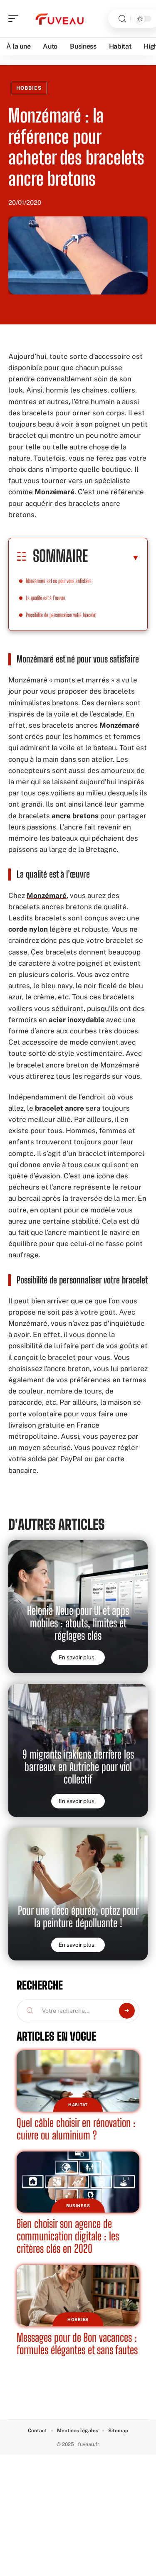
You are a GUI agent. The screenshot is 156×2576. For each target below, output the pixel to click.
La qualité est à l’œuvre (46, 598)
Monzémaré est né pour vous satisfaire (59, 581)
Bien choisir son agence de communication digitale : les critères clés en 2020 (68, 2236)
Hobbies (29, 88)
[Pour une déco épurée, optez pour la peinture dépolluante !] (78, 1894)
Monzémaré (47, 895)
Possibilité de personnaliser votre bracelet (61, 615)
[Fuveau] (60, 19)
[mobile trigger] (15, 19)
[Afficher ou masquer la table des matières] (114, 557)
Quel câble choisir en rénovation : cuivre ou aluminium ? (76, 2129)
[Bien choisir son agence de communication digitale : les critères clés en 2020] (78, 2182)
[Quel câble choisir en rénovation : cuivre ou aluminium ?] (78, 2081)
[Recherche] (122, 19)
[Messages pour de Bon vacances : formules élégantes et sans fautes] (78, 2296)
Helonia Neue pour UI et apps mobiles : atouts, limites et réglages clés (78, 1623)
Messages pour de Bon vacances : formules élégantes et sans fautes (77, 2344)
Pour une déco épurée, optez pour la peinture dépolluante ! (78, 1917)
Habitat (78, 2105)
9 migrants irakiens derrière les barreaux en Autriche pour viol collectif (78, 1767)
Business (78, 2206)
